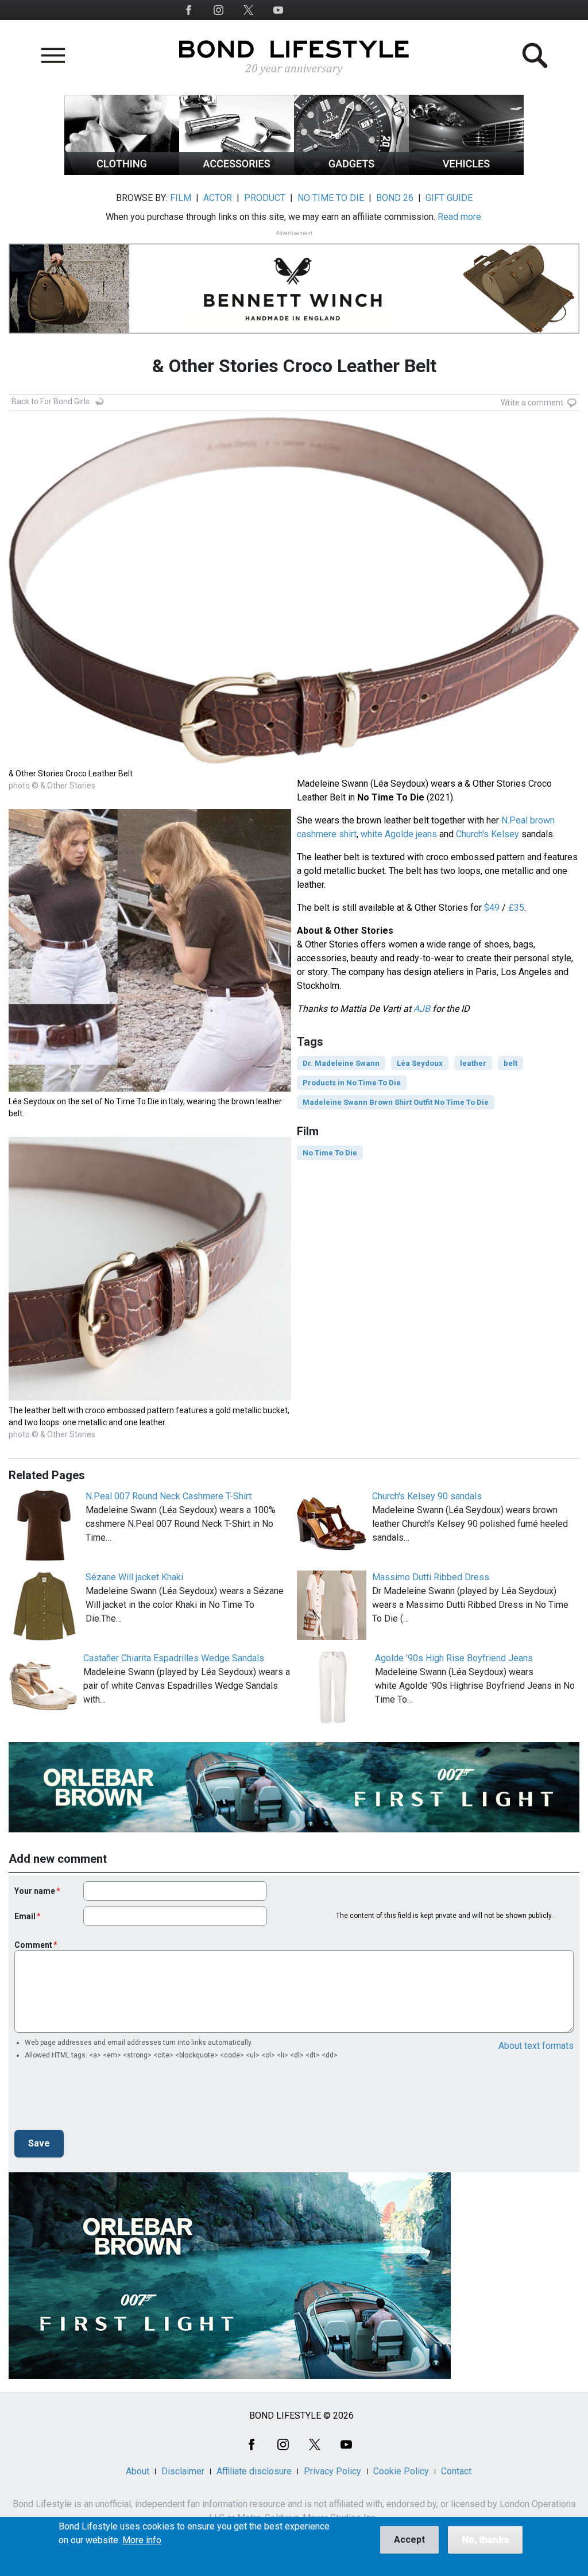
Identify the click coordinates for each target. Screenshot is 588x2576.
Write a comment (532, 403)
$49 (492, 908)
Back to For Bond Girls (51, 401)
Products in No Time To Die (352, 1083)
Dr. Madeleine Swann (341, 1063)
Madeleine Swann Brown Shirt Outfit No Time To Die (396, 1102)
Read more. (460, 217)
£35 (516, 908)
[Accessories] (237, 172)
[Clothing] (122, 172)
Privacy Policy (332, 2471)
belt (510, 1063)
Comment (33, 1945)
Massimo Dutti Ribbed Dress (431, 1577)
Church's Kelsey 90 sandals (427, 1496)
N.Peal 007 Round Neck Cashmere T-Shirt (169, 1496)
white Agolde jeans (399, 834)
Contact (456, 2471)
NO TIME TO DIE (331, 198)
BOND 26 (395, 198)
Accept (409, 2540)
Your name (35, 1891)
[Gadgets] (351, 172)
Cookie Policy (401, 2471)
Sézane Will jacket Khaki (134, 1577)
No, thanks (485, 2540)
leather (473, 1063)
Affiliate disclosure (254, 2471)
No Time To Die (330, 1153)
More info (142, 2540)
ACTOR (218, 198)
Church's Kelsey (488, 834)
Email (25, 1916)
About (138, 2471)
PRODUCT (265, 198)
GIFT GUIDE (449, 198)
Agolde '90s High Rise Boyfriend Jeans (454, 1658)
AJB (422, 1009)
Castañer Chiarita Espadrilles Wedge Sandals (174, 1658)
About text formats (536, 2046)
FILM (181, 198)
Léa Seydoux (420, 1063)
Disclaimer (183, 2471)
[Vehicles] (466, 172)
